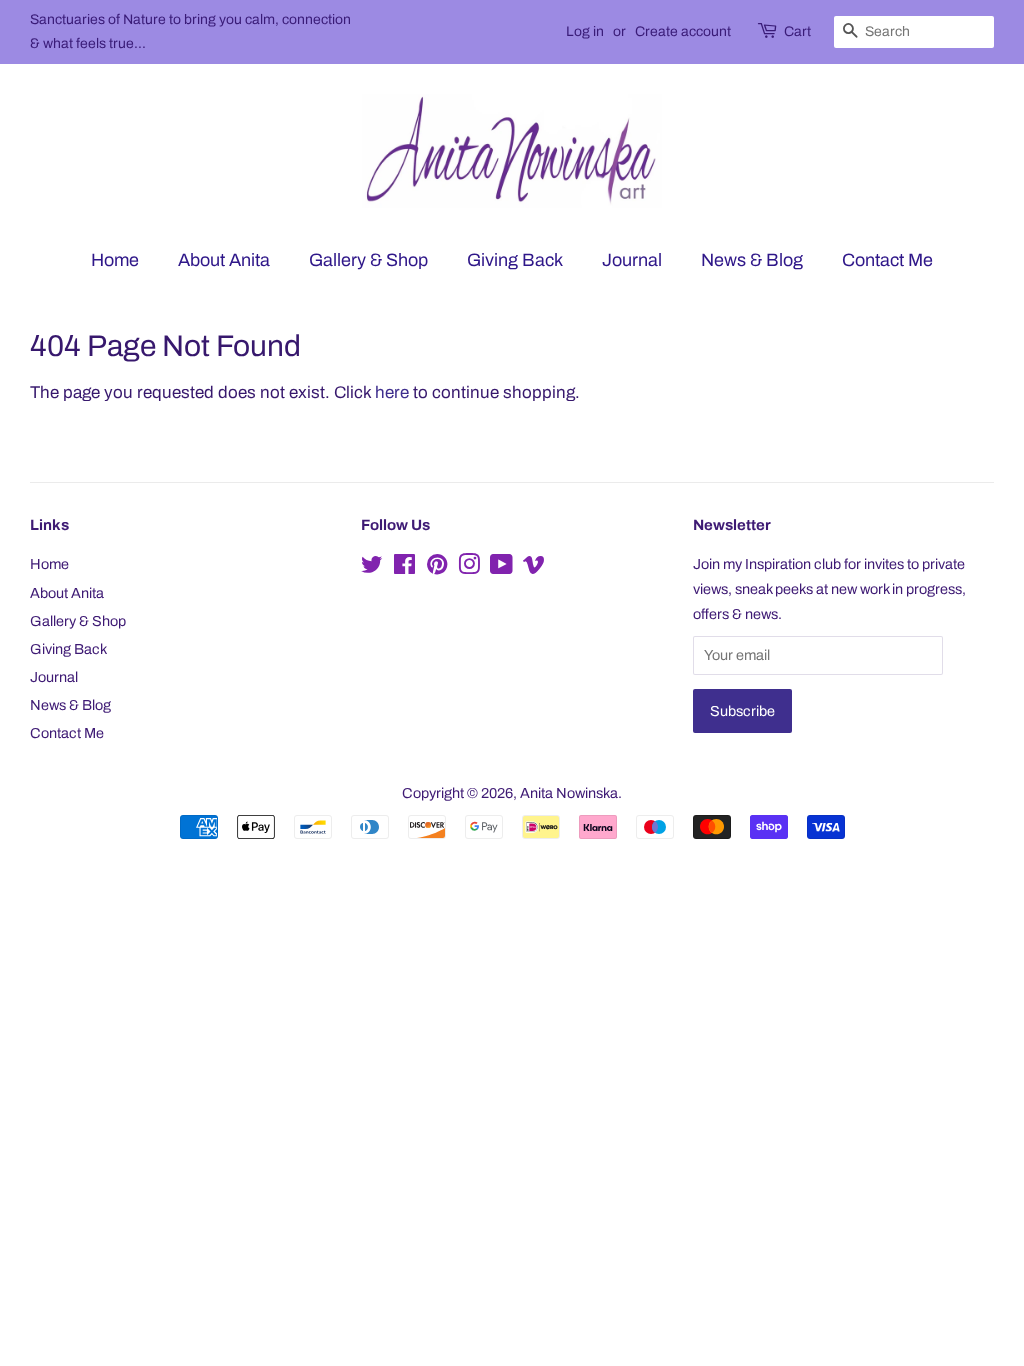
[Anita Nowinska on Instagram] (469, 568)
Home (115, 260)
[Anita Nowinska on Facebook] (404, 568)
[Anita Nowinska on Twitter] (372, 568)
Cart (797, 31)
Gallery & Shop (368, 260)
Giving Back (515, 260)
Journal (632, 260)
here (392, 392)
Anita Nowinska (569, 793)
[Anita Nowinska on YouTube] (501, 568)
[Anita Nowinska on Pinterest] (437, 568)
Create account (683, 31)
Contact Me (887, 260)
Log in (585, 31)
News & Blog (752, 260)
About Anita (224, 260)
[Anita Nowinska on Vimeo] (534, 568)
